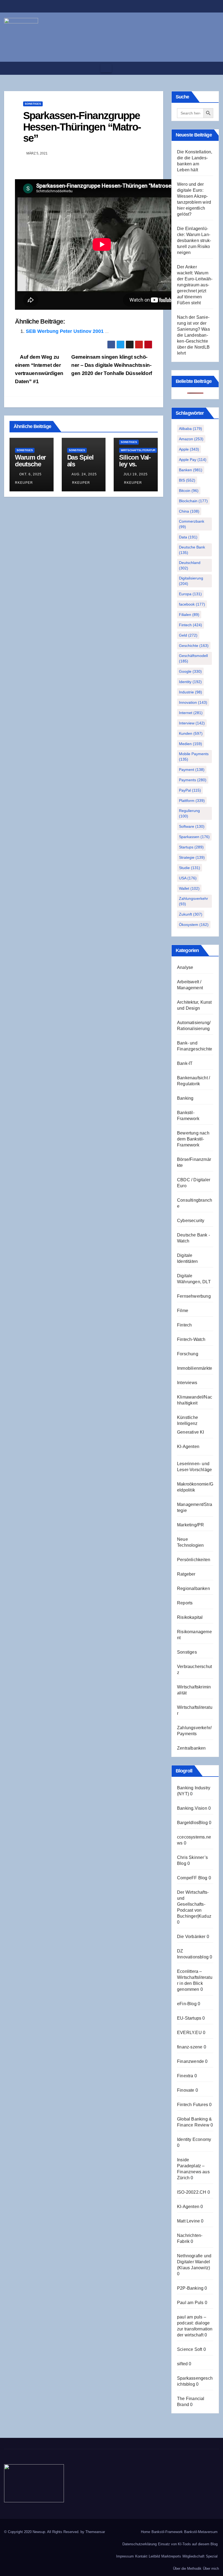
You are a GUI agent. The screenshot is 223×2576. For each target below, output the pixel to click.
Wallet (189, 888)
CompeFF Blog (192, 1878)
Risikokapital (190, 1617)
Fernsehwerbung (194, 1296)
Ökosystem (194, 925)
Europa (190, 594)
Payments (193, 780)
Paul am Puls (190, 2303)
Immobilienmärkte (195, 1368)
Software (192, 826)
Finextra (185, 2076)
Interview (192, 723)
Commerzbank (192, 524)
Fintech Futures (193, 2105)
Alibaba (191, 429)
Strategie (192, 857)
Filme (183, 1311)
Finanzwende (191, 2061)
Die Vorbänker (191, 1937)
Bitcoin (189, 491)
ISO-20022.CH (192, 2192)
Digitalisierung (191, 581)
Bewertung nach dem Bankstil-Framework (193, 1139)
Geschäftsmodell (193, 658)
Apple (189, 449)
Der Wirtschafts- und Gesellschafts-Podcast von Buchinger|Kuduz (194, 1904)
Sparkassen (194, 837)
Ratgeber (186, 1574)
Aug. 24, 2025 (84, 474)
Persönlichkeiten (194, 1560)
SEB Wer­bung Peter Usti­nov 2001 (65, 331)
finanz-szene (190, 2047)
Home (145, 2532)
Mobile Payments (194, 757)
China (189, 511)
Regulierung (189, 813)
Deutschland (190, 565)
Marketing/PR (191, 1525)
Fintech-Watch (191, 1339)
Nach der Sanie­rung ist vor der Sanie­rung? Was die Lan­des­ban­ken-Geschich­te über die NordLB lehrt (193, 335)
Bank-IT (185, 1063)
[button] (213, 68)
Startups (191, 847)
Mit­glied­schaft (193, 2556)
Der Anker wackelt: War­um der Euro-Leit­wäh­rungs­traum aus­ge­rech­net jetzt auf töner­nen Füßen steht (195, 285)
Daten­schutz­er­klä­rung (140, 2544)
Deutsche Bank (192, 550)
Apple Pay (193, 460)
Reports (185, 1603)
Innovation (193, 702)
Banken (191, 470)
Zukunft (191, 914)
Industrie (191, 692)
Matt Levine (188, 2221)
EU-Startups (189, 2018)
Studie (190, 868)
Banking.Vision (192, 1808)
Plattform (192, 801)
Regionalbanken (193, 1588)
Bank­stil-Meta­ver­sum (201, 2532)
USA (188, 878)
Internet (191, 713)
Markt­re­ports (171, 2556)
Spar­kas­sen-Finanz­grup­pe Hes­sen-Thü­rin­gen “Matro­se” (82, 127)
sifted (182, 2364)
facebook (192, 604)
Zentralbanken (191, 1748)
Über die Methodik (187, 2569)
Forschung (188, 1354)
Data (188, 537)
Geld (188, 635)
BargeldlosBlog (192, 1823)
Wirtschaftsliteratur (138, 450)
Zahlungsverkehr (193, 901)
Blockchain (193, 501)
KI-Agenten (188, 1447)
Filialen (189, 615)
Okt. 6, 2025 (30, 474)
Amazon (191, 439)
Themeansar (95, 2532)
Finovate (186, 2090)
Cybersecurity (191, 1221)
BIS (187, 480)
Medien (191, 744)
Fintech (191, 625)
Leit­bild (154, 2556)
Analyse (185, 967)
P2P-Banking (190, 2288)
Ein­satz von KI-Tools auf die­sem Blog (188, 2544)
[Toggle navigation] (106, 68)
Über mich (211, 2569)
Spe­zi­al (212, 2556)
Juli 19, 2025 (136, 474)
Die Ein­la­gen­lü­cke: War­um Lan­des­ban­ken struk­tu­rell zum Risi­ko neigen (194, 241)
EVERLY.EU (189, 2033)
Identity (190, 682)
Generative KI (191, 1432)
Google (190, 671)
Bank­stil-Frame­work (167, 2532)
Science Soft (190, 2349)
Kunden (191, 733)
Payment (192, 770)
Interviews (187, 1383)
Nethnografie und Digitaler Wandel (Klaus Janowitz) (194, 2262)
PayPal (190, 790)
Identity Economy (194, 2139)
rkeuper (80, 483)
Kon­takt (141, 2556)
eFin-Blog (187, 2004)
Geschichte (194, 646)
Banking (185, 1098)
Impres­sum (125, 2556)
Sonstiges (33, 104)
